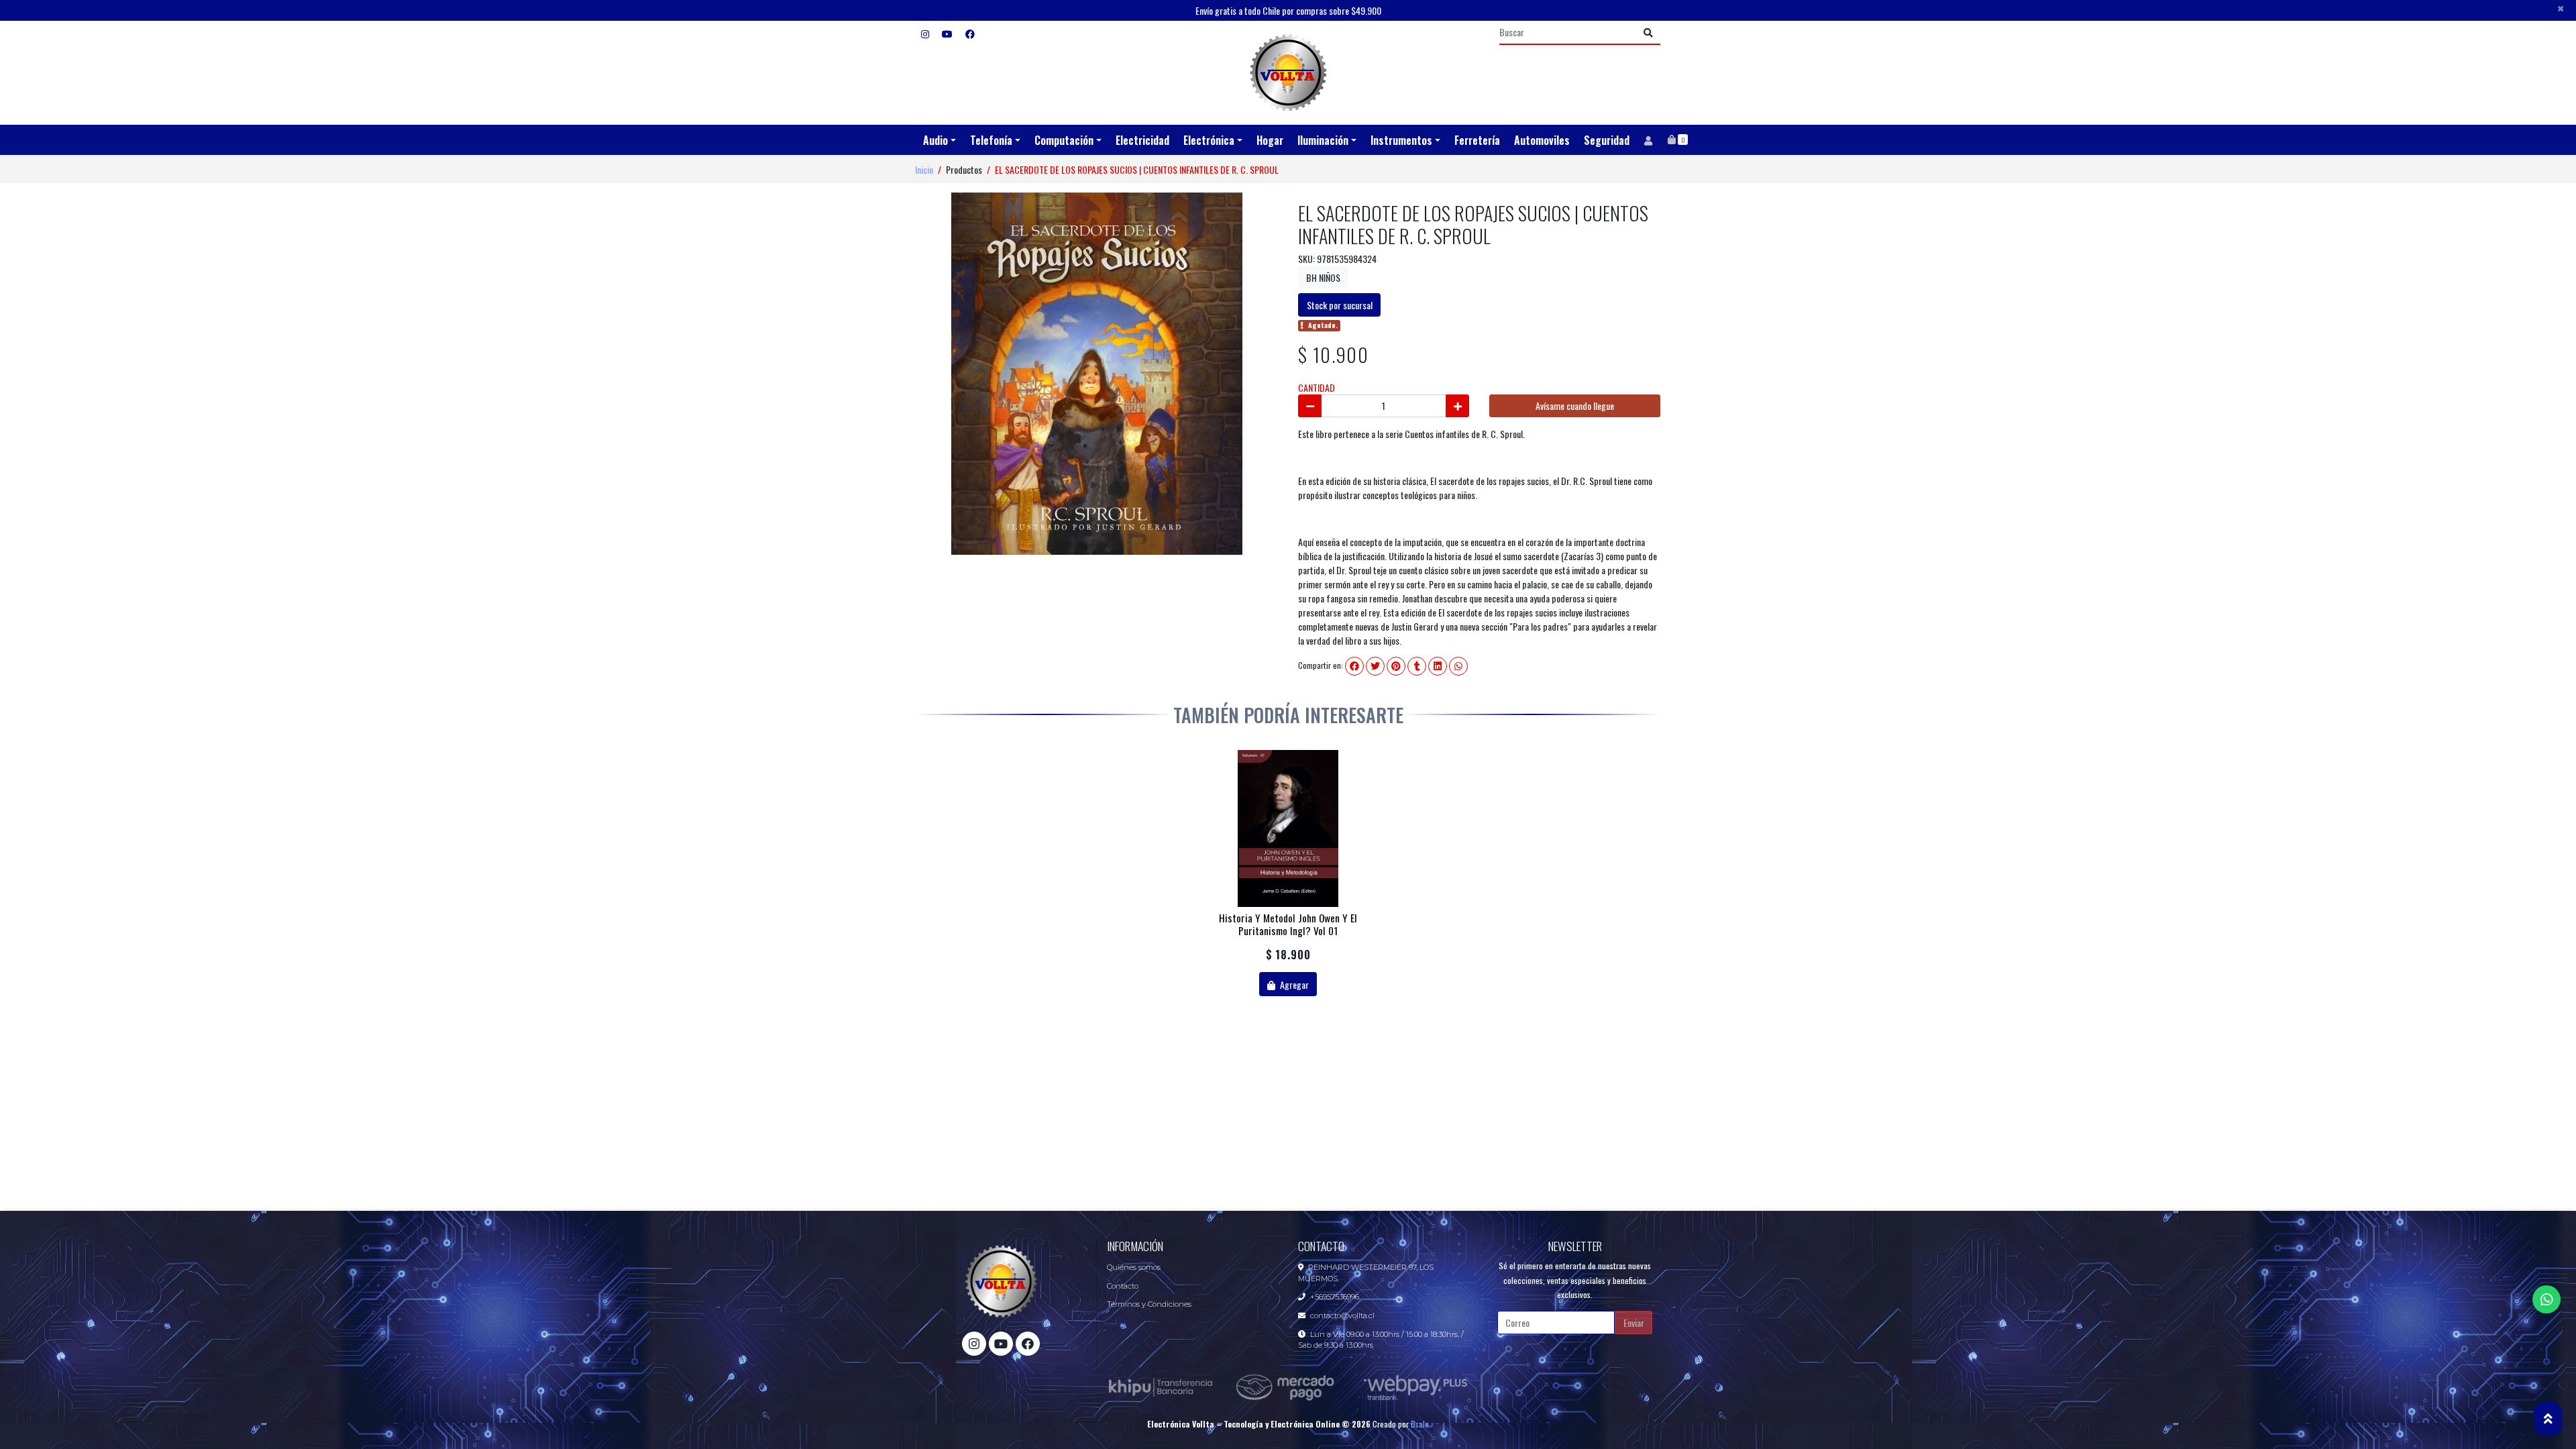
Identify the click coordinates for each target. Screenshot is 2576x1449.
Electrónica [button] (1209, 140)
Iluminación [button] (1323, 140)
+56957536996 (1335, 1297)
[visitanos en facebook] (970, 33)
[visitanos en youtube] (947, 33)
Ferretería (1477, 140)
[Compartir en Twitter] (1375, 666)
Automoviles (1542, 140)
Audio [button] (935, 140)
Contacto (1123, 1286)
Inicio (924, 169)
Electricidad (1142, 140)
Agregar (1293, 984)
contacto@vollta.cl (1342, 1316)
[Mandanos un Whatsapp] (2546, 1299)
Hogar (1270, 140)
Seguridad (1607, 140)
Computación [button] (1064, 140)
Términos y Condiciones (1149, 1304)
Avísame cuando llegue (1575, 406)
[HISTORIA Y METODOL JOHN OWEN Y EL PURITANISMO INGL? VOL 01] (1288, 828)
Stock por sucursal (1340, 305)
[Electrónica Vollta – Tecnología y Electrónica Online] (1288, 73)
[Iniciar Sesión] (1648, 140)
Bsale (1420, 1424)
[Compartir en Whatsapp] (1458, 666)
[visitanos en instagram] (925, 33)
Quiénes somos (1134, 1267)
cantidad (1317, 387)
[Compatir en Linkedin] (1438, 666)
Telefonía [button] (991, 140)
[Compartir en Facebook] (1354, 666)
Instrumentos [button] (1401, 140)
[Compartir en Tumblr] (1417, 666)
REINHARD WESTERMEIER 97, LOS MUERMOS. (1366, 1273)
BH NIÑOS (1323, 277)
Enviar (1634, 1323)
